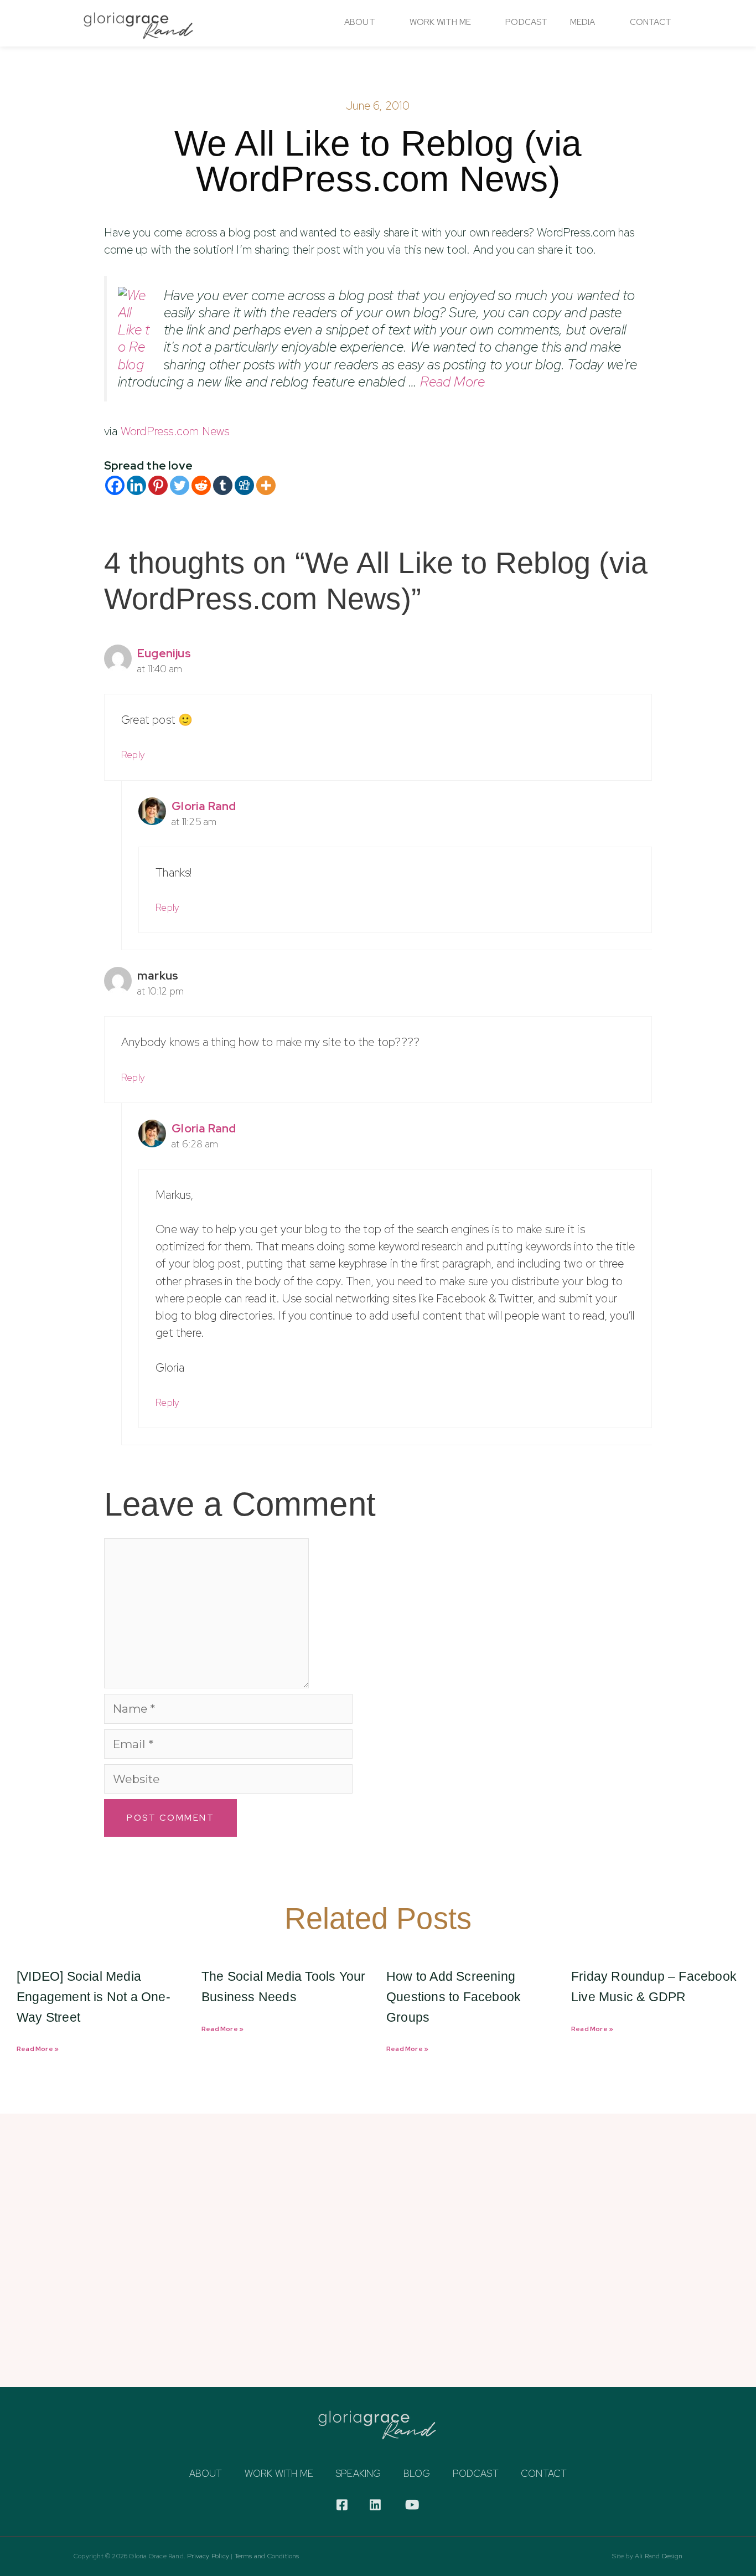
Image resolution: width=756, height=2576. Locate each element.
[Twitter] (180, 485)
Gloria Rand (204, 806)
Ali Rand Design (659, 2556)
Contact (651, 22)
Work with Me (279, 2474)
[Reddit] (201, 485)
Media (583, 22)
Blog (417, 2474)
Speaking (358, 2474)
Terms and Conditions (267, 2556)
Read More (452, 382)
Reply (133, 754)
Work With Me (440, 22)
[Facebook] (115, 485)
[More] (266, 485)
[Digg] (244, 485)
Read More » (38, 2049)
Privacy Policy (208, 2556)
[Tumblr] (223, 485)
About (360, 22)
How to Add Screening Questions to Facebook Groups (454, 1997)
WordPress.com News (175, 431)
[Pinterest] (158, 485)
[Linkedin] (136, 485)
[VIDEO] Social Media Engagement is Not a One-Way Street (94, 1997)
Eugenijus (164, 653)
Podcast (526, 22)
